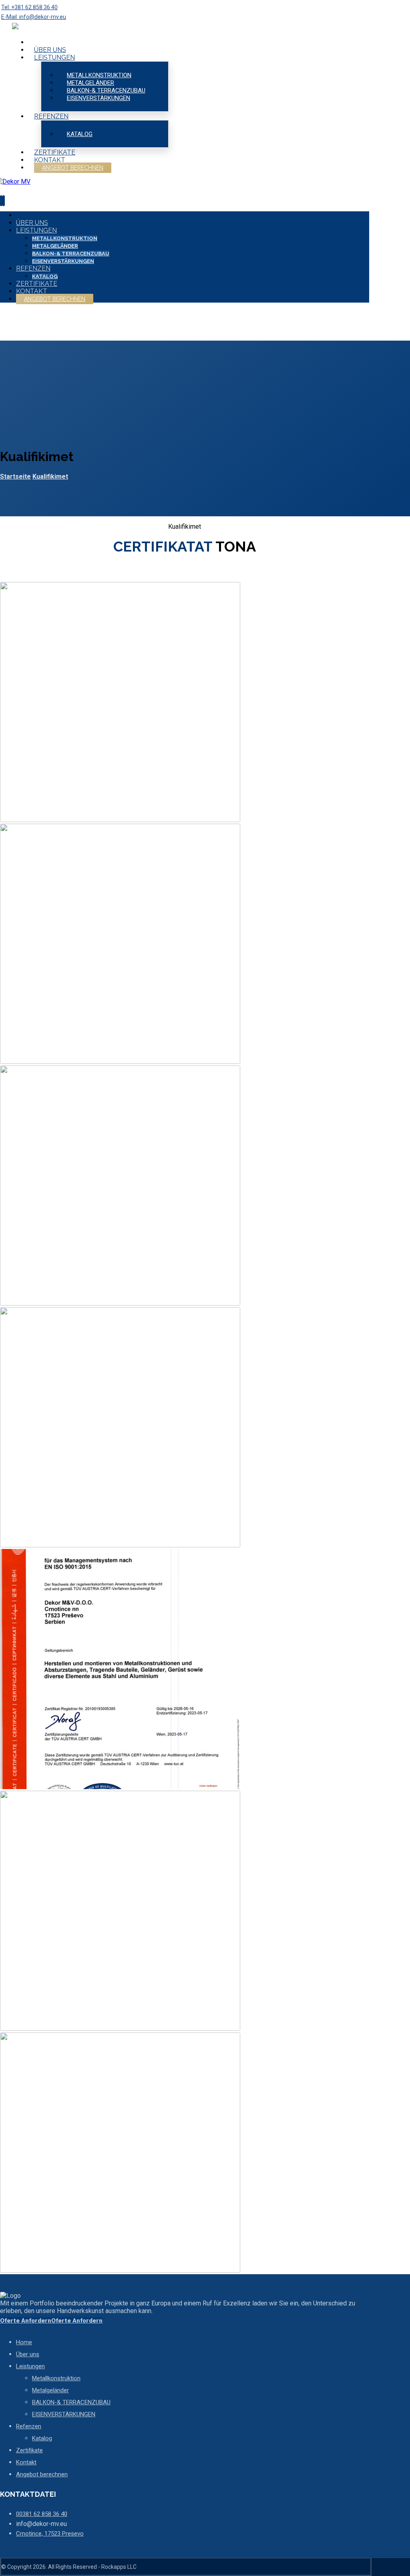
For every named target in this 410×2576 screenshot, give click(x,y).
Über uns (28, 2354)
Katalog (42, 2438)
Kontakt (26, 2462)
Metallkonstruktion (56, 2378)
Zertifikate (29, 2450)
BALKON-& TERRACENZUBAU (71, 2402)
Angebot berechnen (42, 2474)
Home (24, 2342)
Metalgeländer (50, 2390)
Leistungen (30, 2366)
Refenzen (29, 2426)
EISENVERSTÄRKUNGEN (64, 2414)
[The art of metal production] (31, 27)
